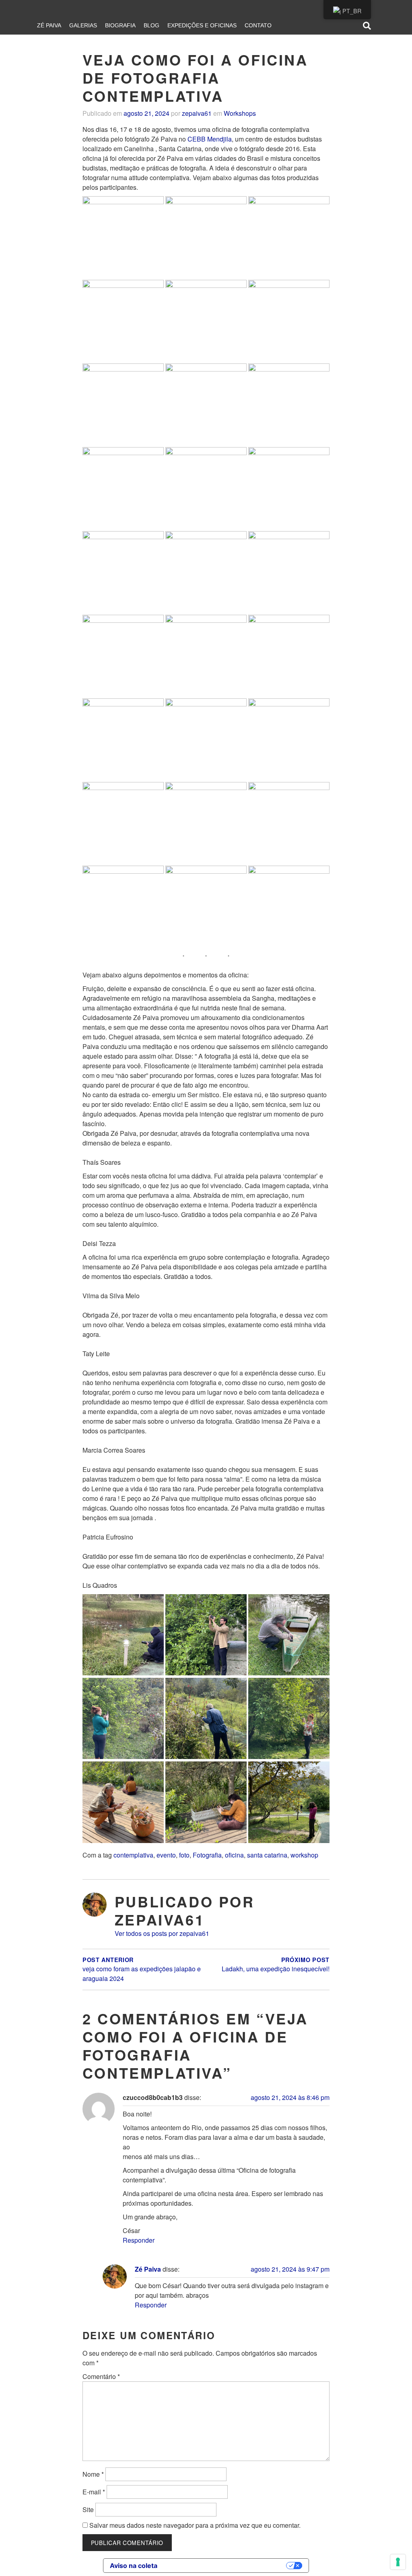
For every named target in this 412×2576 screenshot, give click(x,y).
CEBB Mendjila (210, 139)
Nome (93, 2474)
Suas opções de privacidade (226, 2566)
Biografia (120, 25)
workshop (304, 1855)
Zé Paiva (49, 25)
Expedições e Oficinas (202, 25)
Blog (151, 25)
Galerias (83, 25)
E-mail (94, 2492)
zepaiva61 (197, 113)
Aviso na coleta (134, 2566)
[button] (123, 237)
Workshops (240, 113)
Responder (139, 2240)
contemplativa (133, 1855)
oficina (234, 1855)
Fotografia (207, 1855)
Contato (258, 25)
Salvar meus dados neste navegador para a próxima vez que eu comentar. (195, 2525)
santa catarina (267, 1855)
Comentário (101, 2376)
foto (184, 1855)
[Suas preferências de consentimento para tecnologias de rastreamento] (398, 2562)
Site (88, 2509)
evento (166, 1855)
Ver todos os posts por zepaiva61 (162, 1933)
